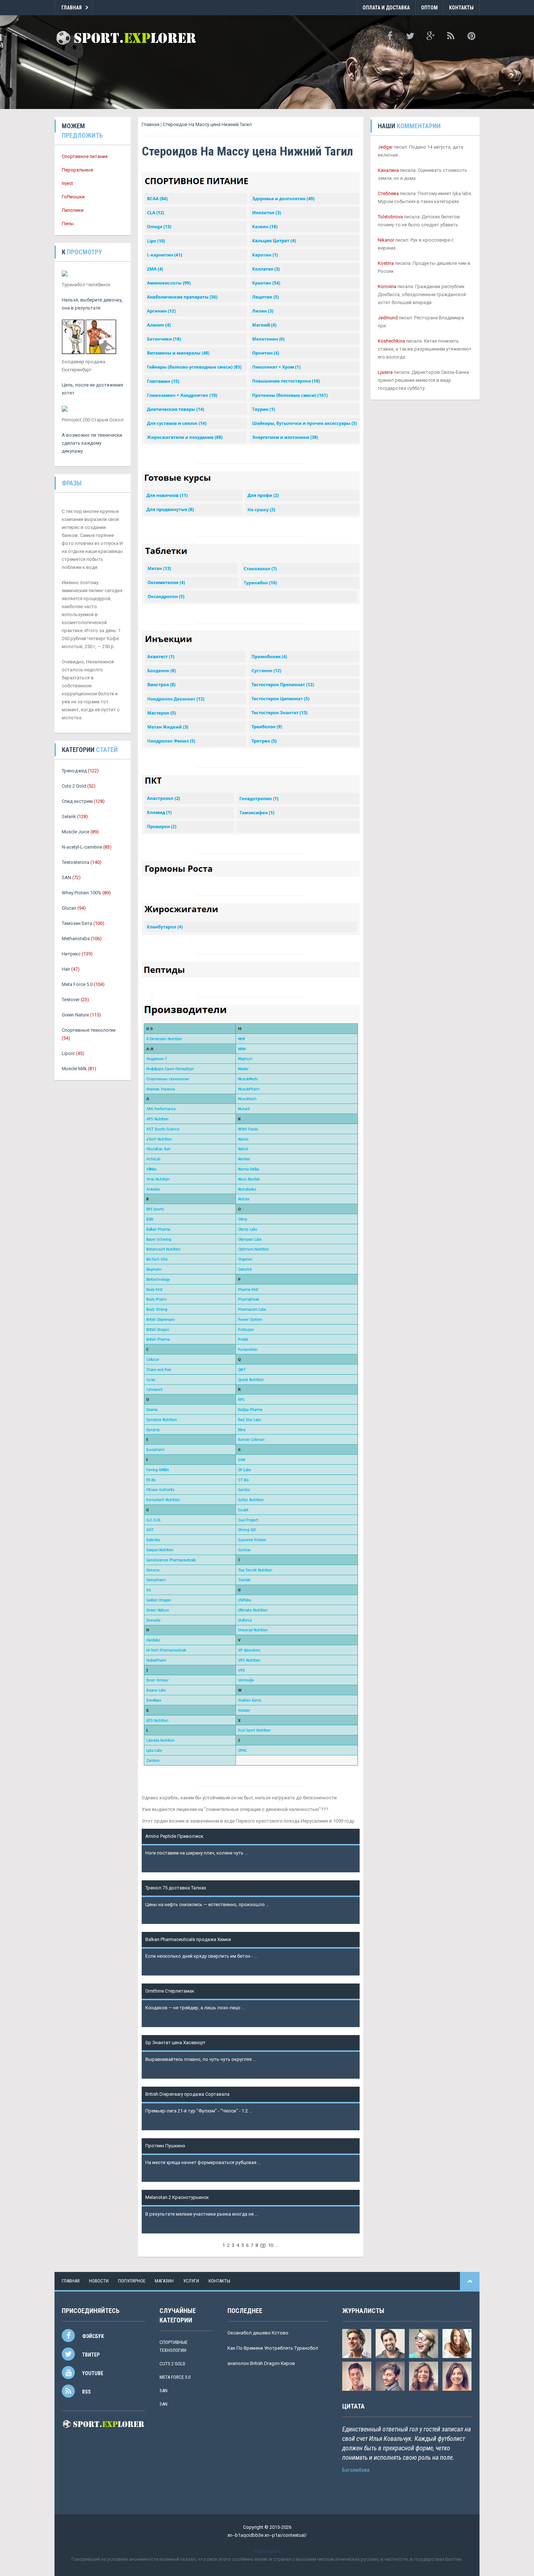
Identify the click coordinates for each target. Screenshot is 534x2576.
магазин (164, 2281)
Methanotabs (76, 939)
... (277, 2245)
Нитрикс (71, 954)
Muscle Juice (76, 832)
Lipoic (68, 1053)
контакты (219, 2281)
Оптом (429, 8)
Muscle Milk (74, 1069)
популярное (132, 2281)
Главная (72, 8)
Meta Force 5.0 (77, 984)
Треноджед (74, 771)
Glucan (69, 908)
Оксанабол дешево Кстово (258, 2333)
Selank (69, 816)
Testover (71, 1000)
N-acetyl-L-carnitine (82, 847)
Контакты (461, 8)
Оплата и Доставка (386, 8)
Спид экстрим (77, 801)
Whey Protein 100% (82, 893)
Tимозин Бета (77, 923)
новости (99, 2281)
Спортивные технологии (89, 1030)
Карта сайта (267, 2551)
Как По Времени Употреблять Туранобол (273, 2348)
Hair (66, 969)
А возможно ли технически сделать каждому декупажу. (92, 443)
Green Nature (75, 1015)
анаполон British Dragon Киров (261, 2363)
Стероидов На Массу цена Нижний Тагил (207, 124)
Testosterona (76, 862)
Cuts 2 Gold (74, 786)
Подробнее (158, 1861)
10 (271, 2245)
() (263, 2245)
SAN (66, 877)
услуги (191, 2281)
